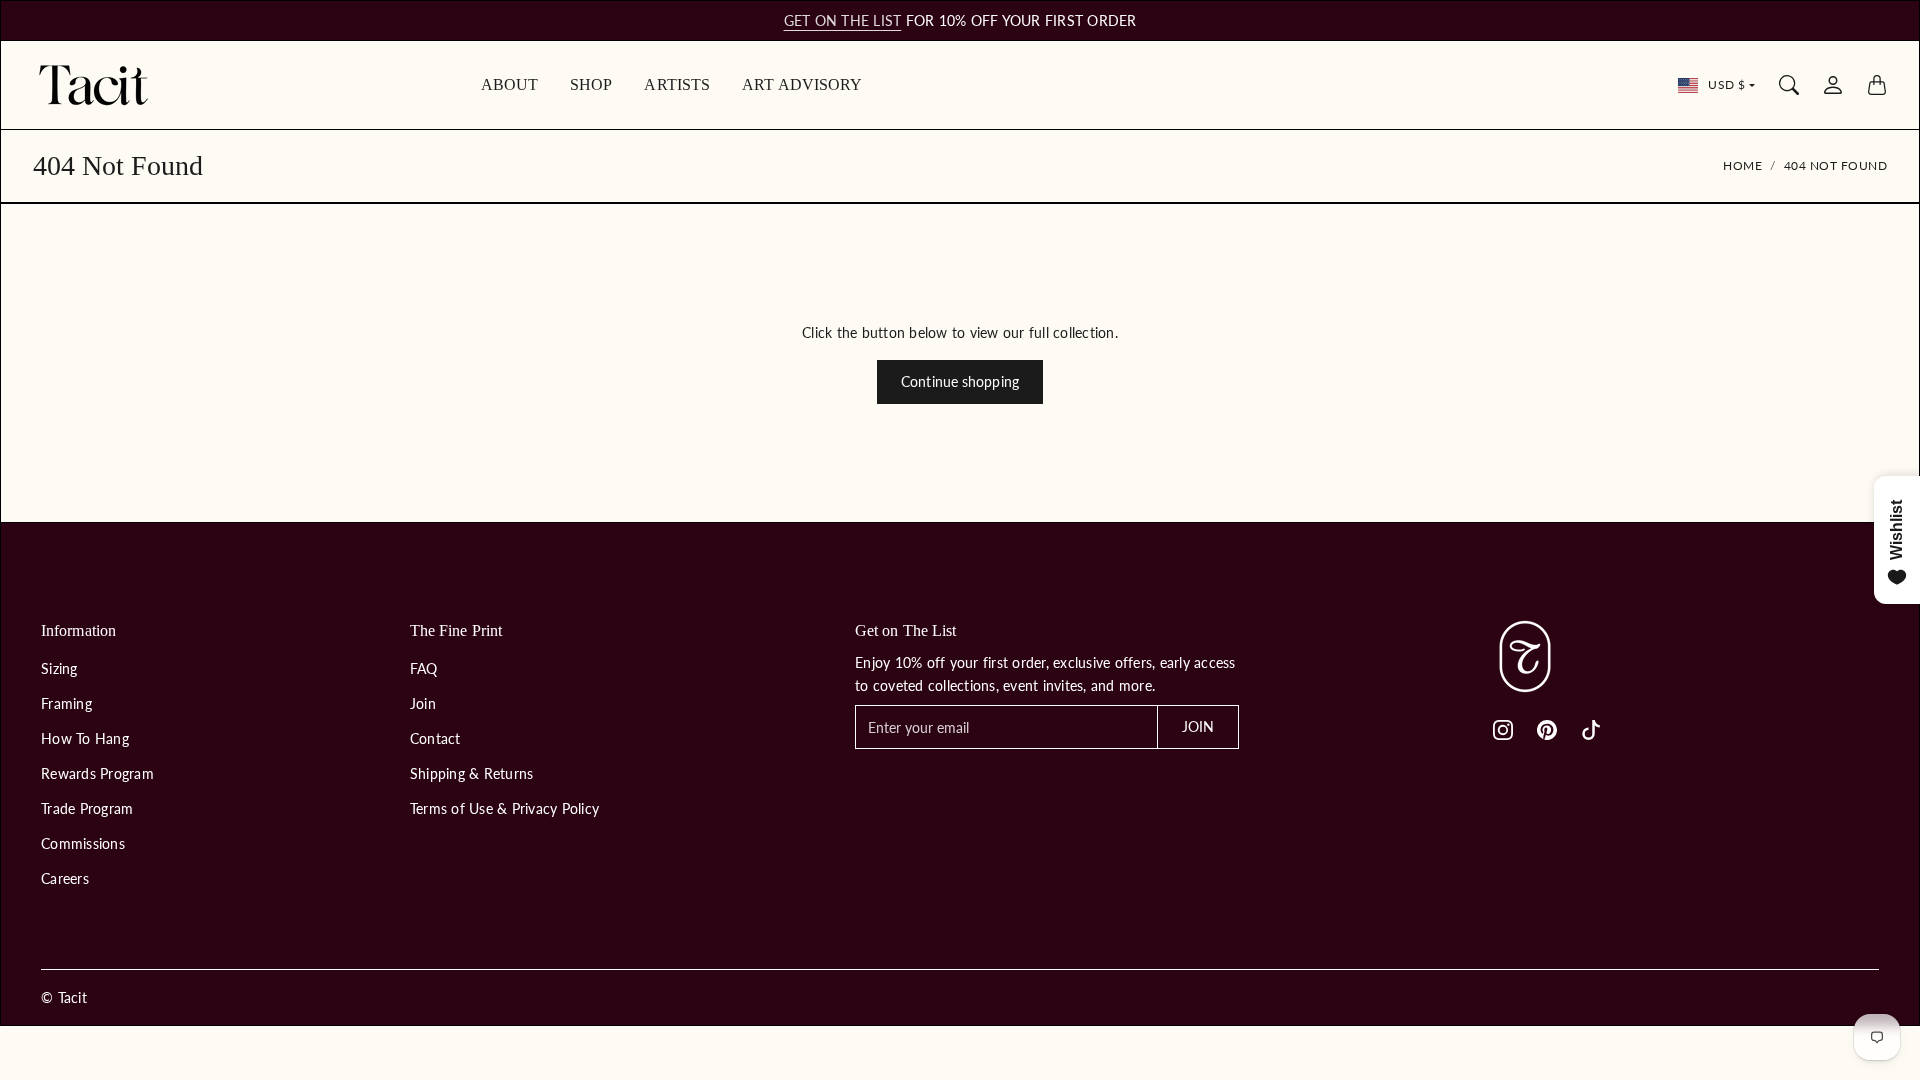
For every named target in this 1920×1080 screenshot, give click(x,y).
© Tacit (64, 997)
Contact (435, 738)
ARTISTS (677, 84)
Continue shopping (960, 381)
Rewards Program (97, 773)
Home (1742, 165)
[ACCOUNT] (1833, 85)
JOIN (1198, 726)
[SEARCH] (1789, 85)
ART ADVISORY (802, 84)
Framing (66, 703)
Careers (65, 878)
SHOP (591, 84)
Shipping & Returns (472, 773)
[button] (1503, 730)
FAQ (424, 668)
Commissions (83, 843)
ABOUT (510, 84)
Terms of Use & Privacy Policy (504, 808)
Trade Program (87, 808)
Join (423, 703)
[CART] (1877, 85)
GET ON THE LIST (843, 20)
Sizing (59, 668)
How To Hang (85, 738)
